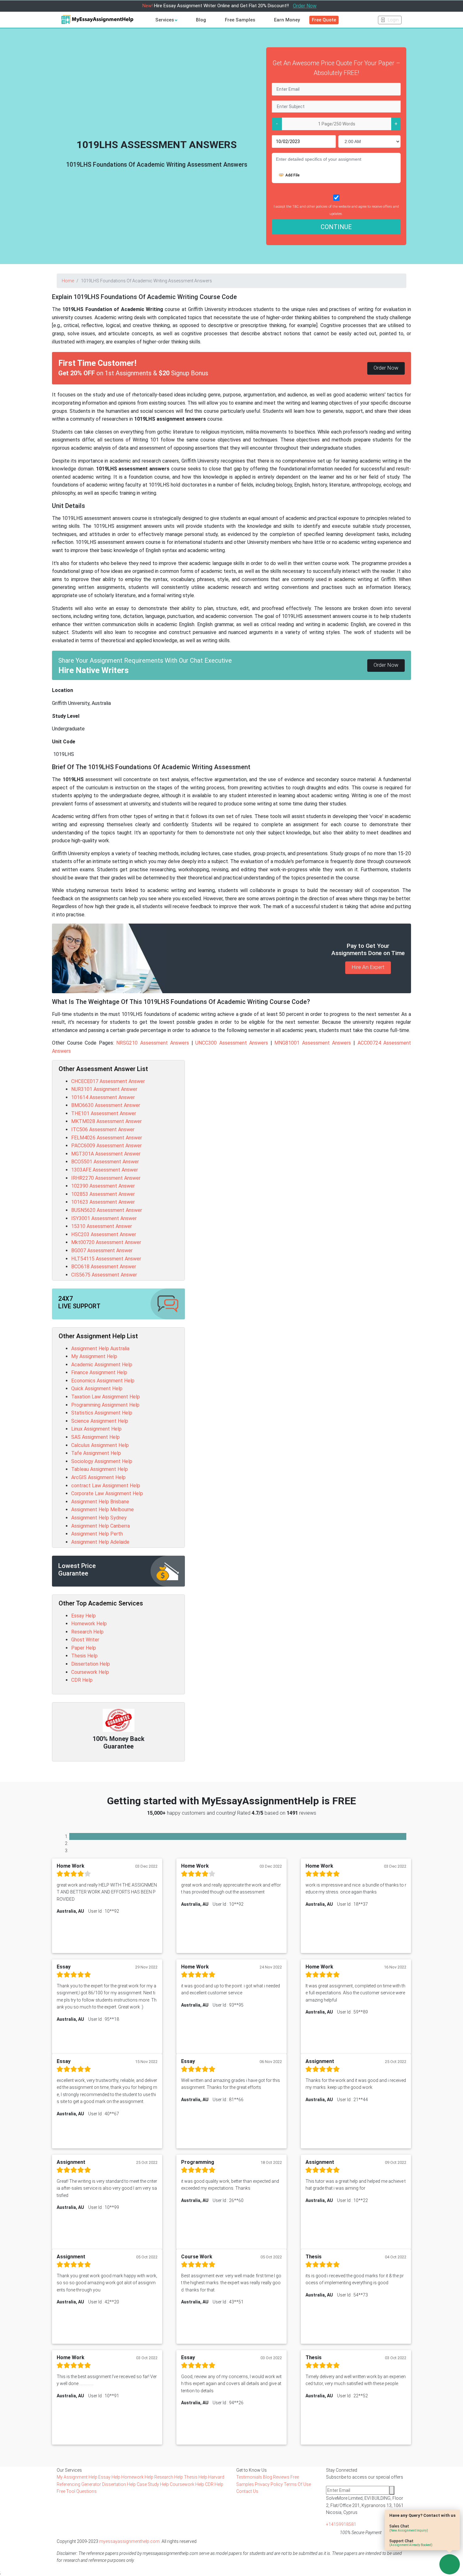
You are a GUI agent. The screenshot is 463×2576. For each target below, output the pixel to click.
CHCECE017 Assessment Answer (108, 1081)
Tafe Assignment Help (96, 1453)
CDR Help (82, 1680)
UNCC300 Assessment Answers (232, 1043)
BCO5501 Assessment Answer (105, 1162)
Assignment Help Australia (100, 1349)
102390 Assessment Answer (103, 1186)
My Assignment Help (94, 1356)
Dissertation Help (91, 1664)
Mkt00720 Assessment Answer (106, 1242)
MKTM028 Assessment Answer (106, 1121)
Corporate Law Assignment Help (107, 1493)
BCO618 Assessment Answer (104, 1267)
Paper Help (84, 1648)
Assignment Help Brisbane (100, 1502)
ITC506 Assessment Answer (103, 1130)
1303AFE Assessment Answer (105, 1170)
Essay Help (83, 1616)
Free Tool (66, 2491)
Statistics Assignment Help (102, 1413)
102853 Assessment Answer (103, 1194)
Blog (201, 20)
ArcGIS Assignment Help (98, 1477)
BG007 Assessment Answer (102, 1251)
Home (68, 281)
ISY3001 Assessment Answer (104, 1218)
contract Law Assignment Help (106, 1486)
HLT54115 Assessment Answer (106, 1259)
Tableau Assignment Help (100, 1469)
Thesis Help (84, 1656)
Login (393, 20)
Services (165, 20)
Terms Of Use (297, 2484)
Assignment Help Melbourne (103, 1510)
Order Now (305, 6)
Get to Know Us (252, 2470)
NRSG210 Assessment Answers (153, 1043)
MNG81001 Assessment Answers (313, 1043)
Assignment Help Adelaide (100, 1542)
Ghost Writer (85, 1640)
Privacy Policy (269, 2484)
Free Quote (324, 20)
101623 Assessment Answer (103, 1202)
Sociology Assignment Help (102, 1461)
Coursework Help (90, 1672)
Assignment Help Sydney (99, 1518)
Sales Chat (409, 2528)
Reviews (281, 2477)
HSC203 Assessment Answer (104, 1234)
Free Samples (240, 20)
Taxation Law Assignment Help (106, 1397)
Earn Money (287, 20)
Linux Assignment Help (96, 1429)
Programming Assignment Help (105, 1405)
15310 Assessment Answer (102, 1226)
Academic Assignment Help (102, 1365)
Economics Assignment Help (103, 1381)
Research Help (87, 1632)
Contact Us (247, 2491)
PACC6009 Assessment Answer (106, 1146)
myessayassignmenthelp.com (129, 2541)
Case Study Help (153, 2484)
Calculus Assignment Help (100, 1445)
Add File (292, 175)
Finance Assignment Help (99, 1372)
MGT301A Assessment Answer (106, 1154)
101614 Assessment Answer (103, 1097)
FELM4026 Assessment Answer (107, 1138)
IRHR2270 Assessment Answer (106, 1178)
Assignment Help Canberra (100, 1526)
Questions (86, 2491)
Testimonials (249, 2477)
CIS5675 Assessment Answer (104, 1275)
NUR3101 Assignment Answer (104, 1089)
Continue (336, 227)
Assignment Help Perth (97, 1534)
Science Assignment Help (100, 1421)
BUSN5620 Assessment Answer (107, 1210)
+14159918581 (341, 2524)
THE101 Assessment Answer (104, 1113)
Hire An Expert (368, 967)
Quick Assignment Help (97, 1389)
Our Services (69, 2470)
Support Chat (411, 2543)
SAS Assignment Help (95, 1437)
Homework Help (89, 1624)
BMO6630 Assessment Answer (106, 1105)
